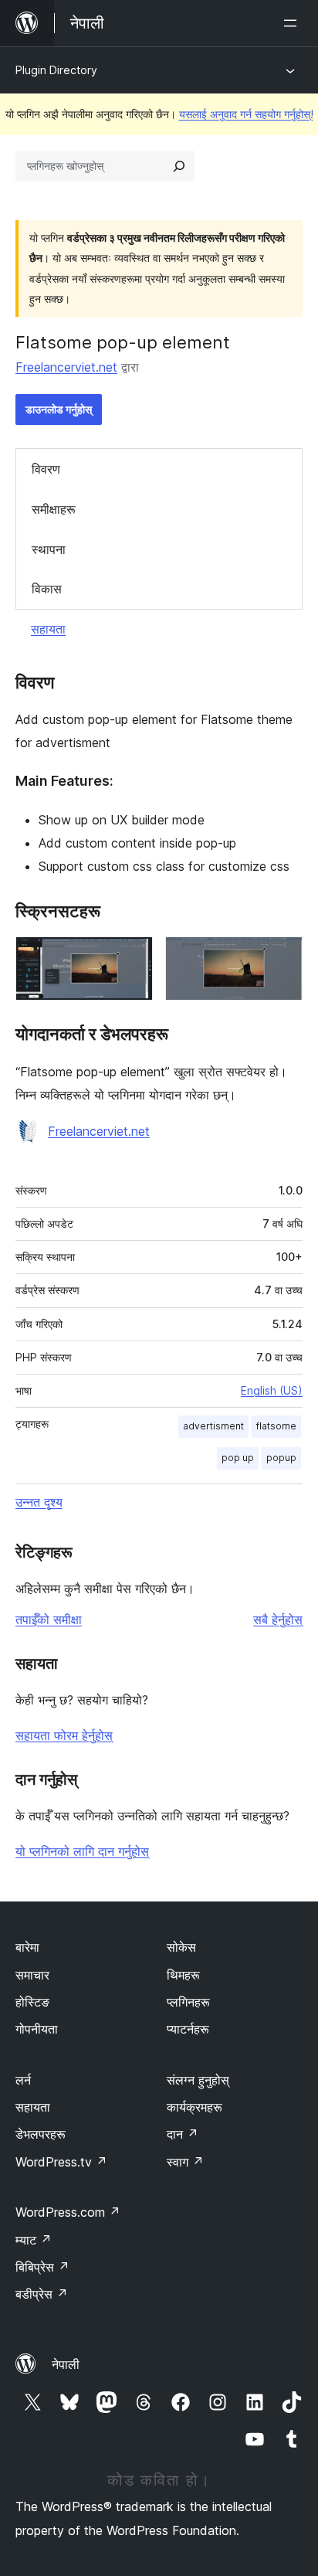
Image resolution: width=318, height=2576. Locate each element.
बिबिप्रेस (42, 2267)
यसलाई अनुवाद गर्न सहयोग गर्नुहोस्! (246, 114)
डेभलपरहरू (41, 2134)
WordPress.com (68, 2212)
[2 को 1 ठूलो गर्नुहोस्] (132, 957)
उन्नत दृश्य (39, 1502)
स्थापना (49, 549)
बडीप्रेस (42, 2294)
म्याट (34, 2240)
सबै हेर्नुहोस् (278, 1619)
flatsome (276, 1426)
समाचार (32, 1975)
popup (281, 1458)
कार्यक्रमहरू (195, 2107)
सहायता (48, 629)
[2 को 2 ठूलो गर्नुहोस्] (282, 957)
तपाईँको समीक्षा (49, 1619)
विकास (47, 589)
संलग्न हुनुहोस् (198, 2080)
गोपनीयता (37, 2029)
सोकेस (181, 1947)
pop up (238, 1458)
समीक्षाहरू (54, 509)
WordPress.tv (61, 2162)
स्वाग (185, 2162)
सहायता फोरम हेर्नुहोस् (64, 1735)
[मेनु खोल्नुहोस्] (293, 23)
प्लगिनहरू (188, 2002)
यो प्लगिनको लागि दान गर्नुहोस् (82, 1851)
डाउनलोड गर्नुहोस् (59, 409)
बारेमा (27, 1947)
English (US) (272, 1390)
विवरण (46, 469)
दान (183, 2134)
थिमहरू (183, 1975)
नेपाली (66, 2364)
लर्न (23, 2080)
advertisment (213, 1426)
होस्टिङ (32, 2002)
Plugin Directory (56, 70)
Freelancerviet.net (66, 367)
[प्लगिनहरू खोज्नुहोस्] (179, 166)
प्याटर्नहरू (188, 2029)
